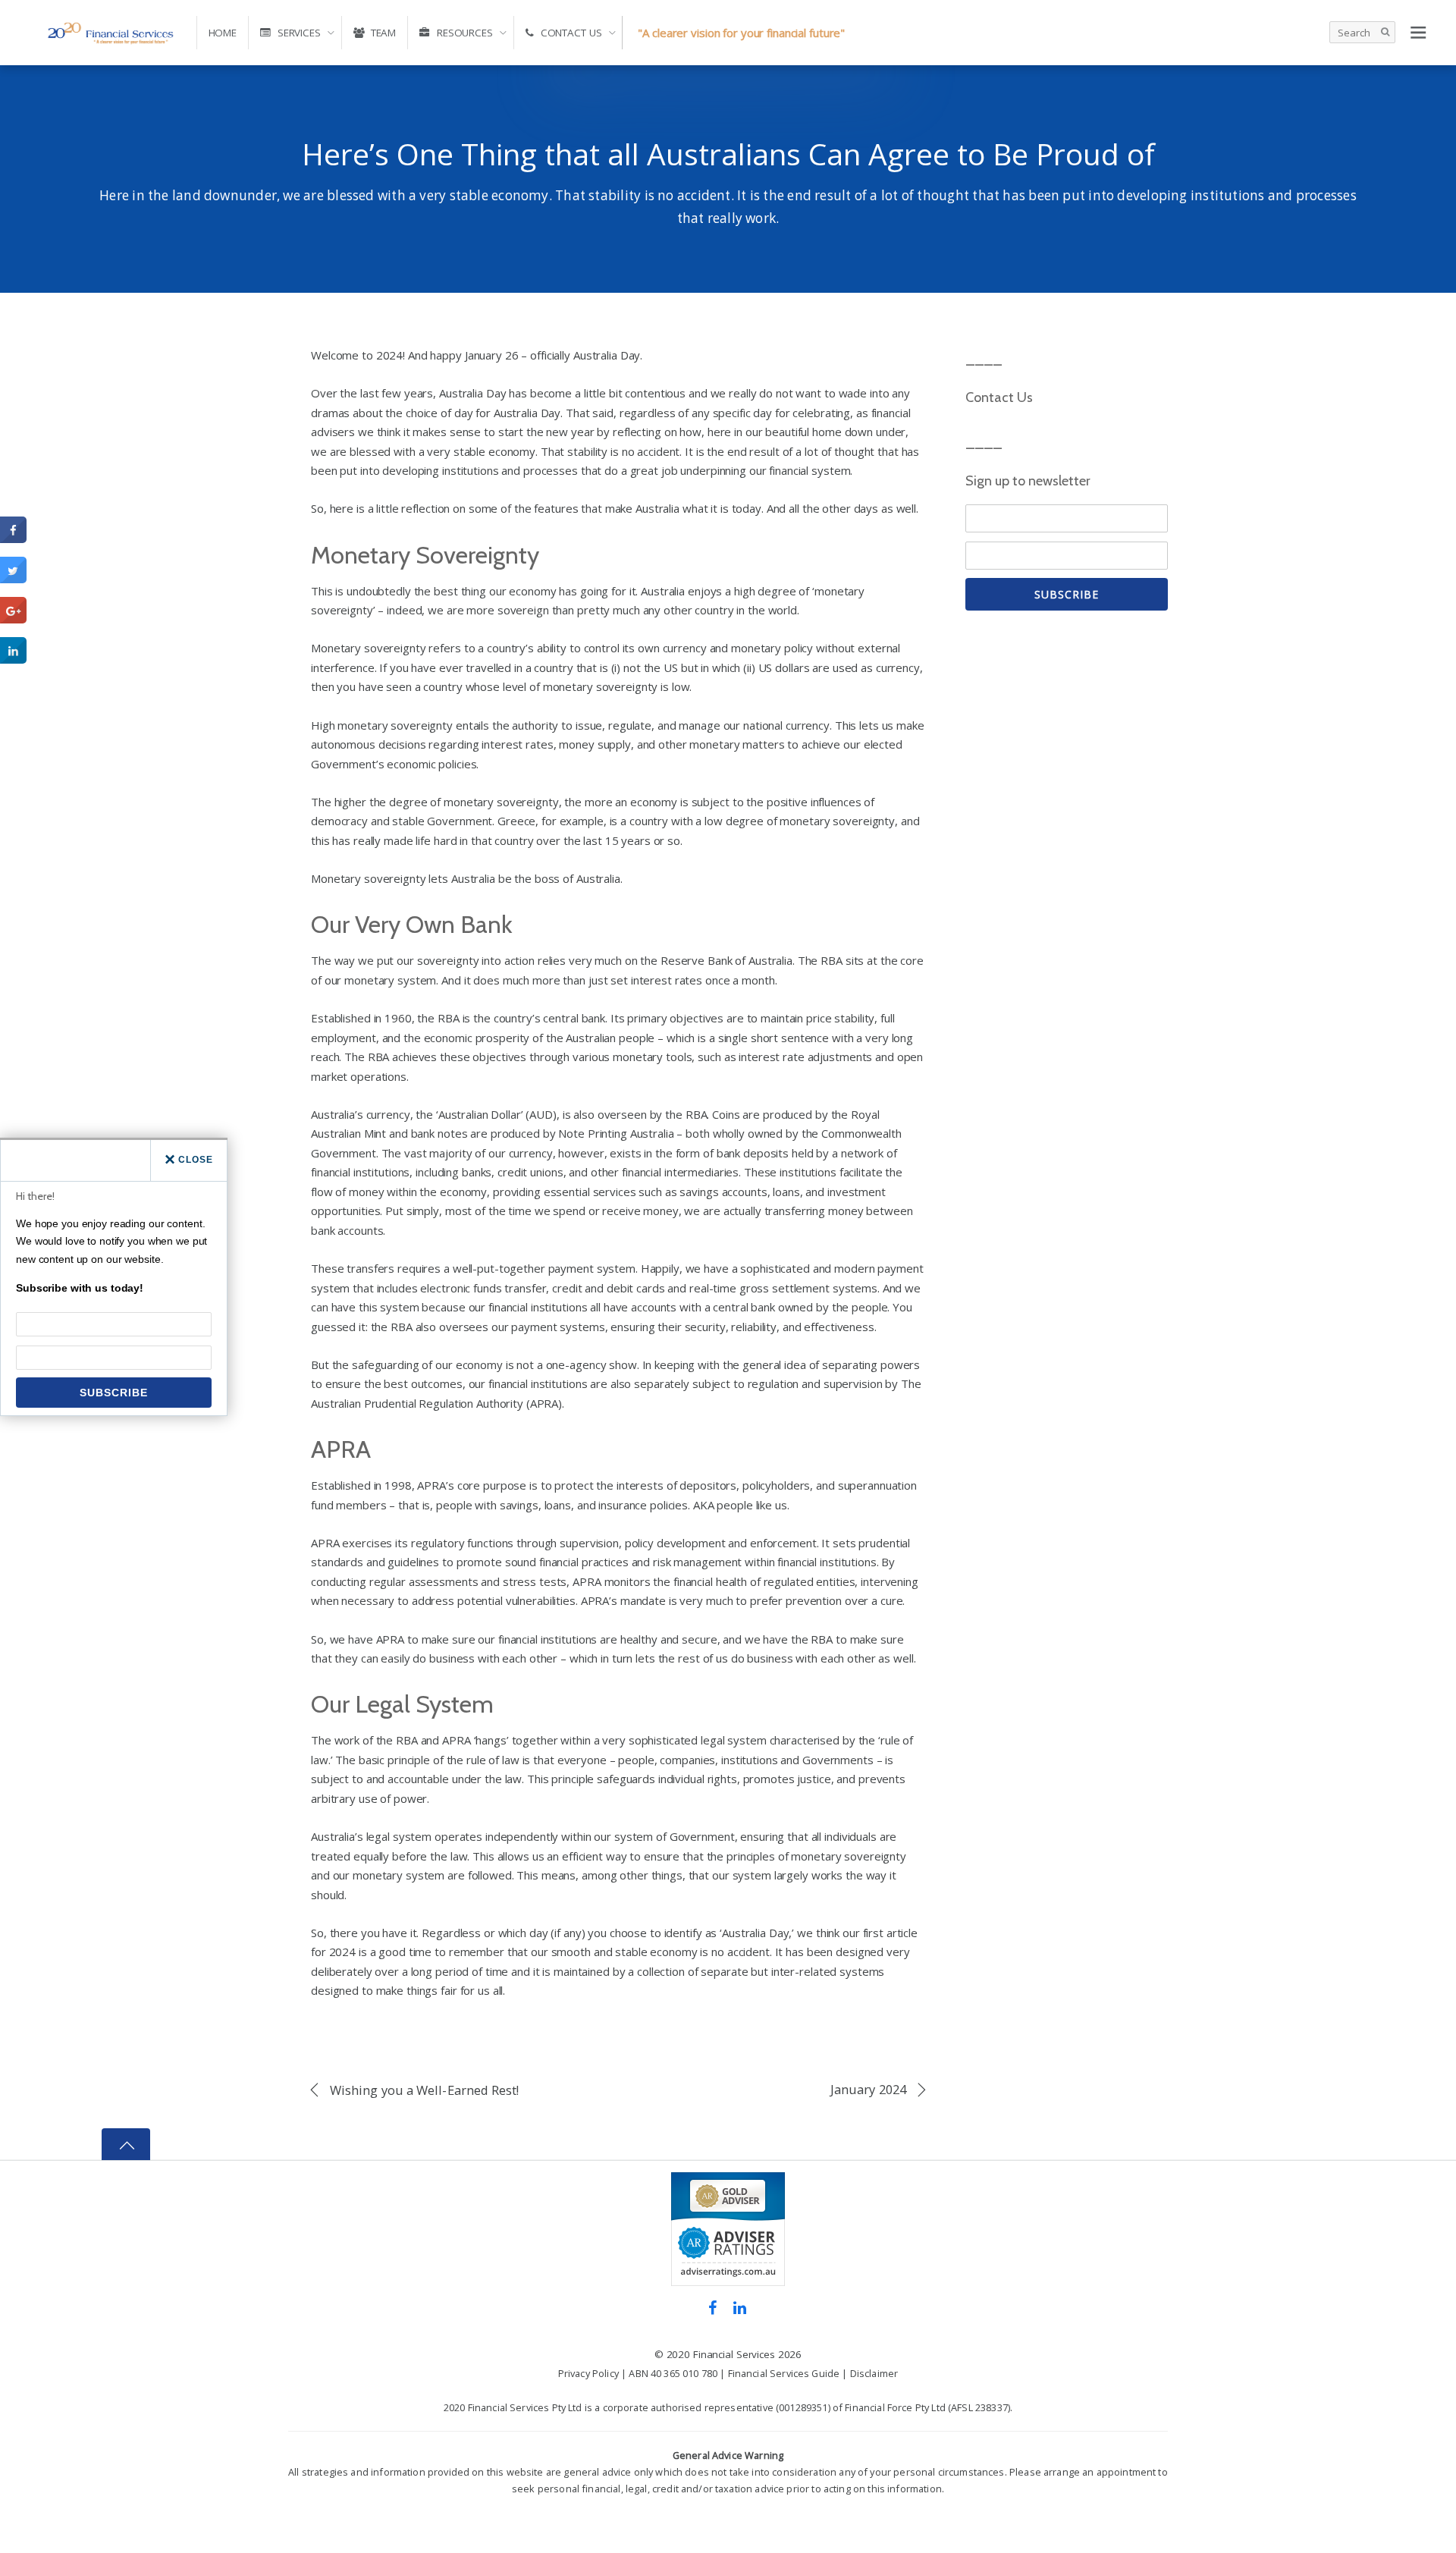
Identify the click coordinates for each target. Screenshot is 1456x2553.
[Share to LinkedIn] (13, 659)
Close (196, 1160)
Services (298, 33)
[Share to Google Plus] (13, 619)
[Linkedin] (740, 2306)
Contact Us (570, 33)
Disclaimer (874, 2373)
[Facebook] (712, 2306)
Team (382, 33)
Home (223, 33)
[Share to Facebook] (13, 539)
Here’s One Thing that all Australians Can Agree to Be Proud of (728, 154)
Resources (463, 33)
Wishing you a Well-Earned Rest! (425, 2090)
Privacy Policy (588, 2373)
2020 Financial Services (721, 2354)
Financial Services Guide (784, 2373)
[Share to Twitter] (13, 579)
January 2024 (868, 2090)
